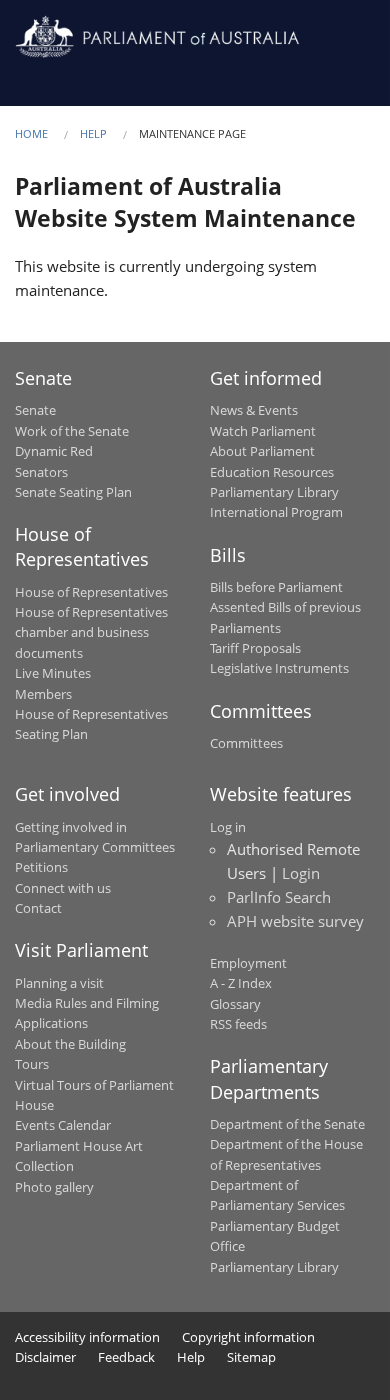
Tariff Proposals (255, 648)
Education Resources (272, 472)
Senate (35, 410)
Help (93, 133)
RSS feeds (238, 1024)
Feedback (126, 1357)
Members (43, 694)
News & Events (254, 410)
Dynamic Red (54, 451)
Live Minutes (53, 673)
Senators (41, 472)
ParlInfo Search (279, 897)
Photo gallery (54, 1187)
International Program (276, 512)
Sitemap (251, 1357)
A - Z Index (241, 983)
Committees (246, 743)
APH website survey (295, 921)
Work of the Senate (72, 431)
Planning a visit (59, 983)
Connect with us (63, 888)
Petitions (41, 867)
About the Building (70, 1044)
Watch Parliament (263, 431)
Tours (32, 1064)
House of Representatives (91, 592)
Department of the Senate (287, 1124)
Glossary (235, 1004)
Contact (38, 908)
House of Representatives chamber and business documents (91, 632)
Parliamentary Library (274, 492)
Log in (228, 827)
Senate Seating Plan (73, 492)
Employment (248, 963)
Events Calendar (63, 1125)
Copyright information (248, 1337)
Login (301, 873)
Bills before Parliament (276, 587)
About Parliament (262, 451)
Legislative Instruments (279, 668)
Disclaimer (45, 1357)
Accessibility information (87, 1337)
